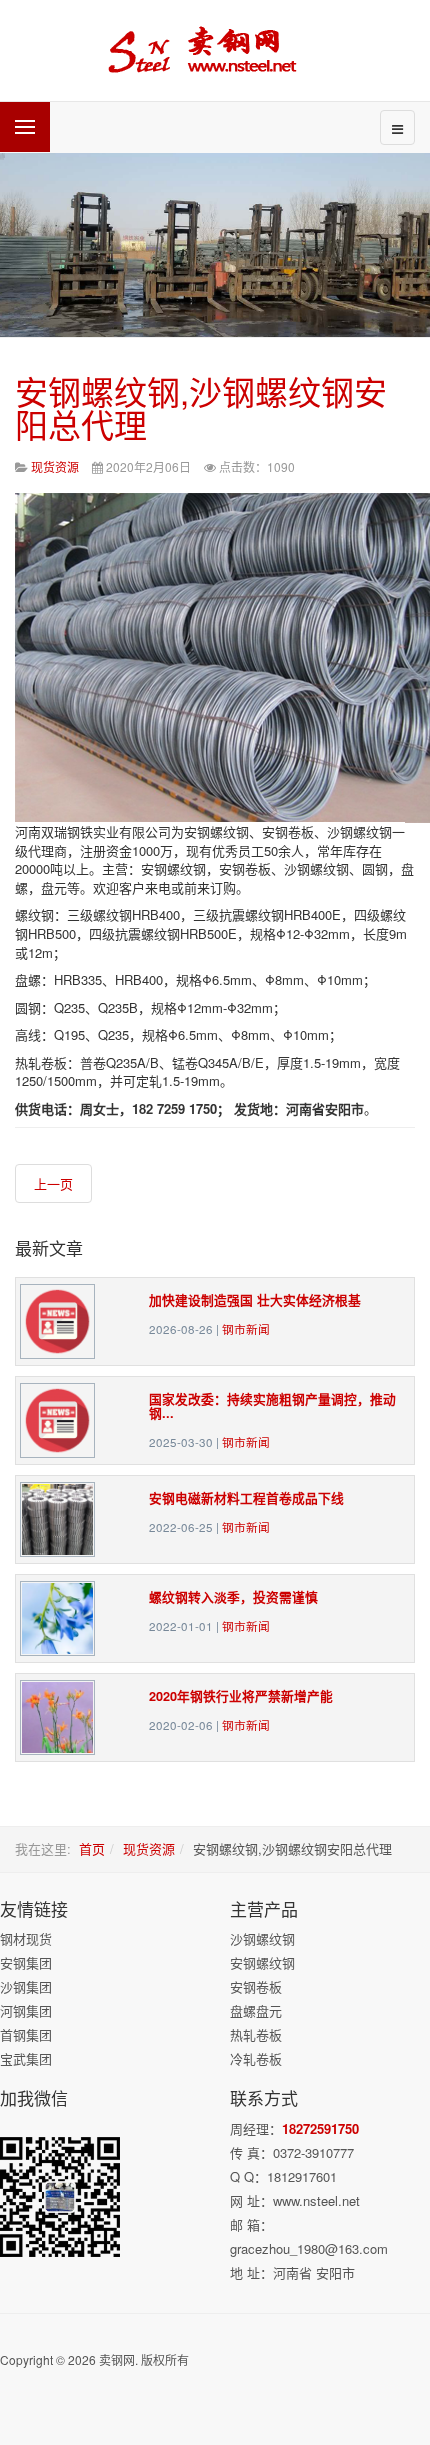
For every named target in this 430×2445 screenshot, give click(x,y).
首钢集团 (26, 2034)
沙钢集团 (26, 1986)
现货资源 (149, 1848)
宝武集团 (26, 2058)
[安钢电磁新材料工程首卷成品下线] (57, 1517)
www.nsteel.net (316, 2200)
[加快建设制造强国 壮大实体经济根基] (57, 1319)
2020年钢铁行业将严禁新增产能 (241, 1696)
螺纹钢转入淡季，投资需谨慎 (233, 1597)
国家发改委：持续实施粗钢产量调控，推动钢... (272, 1406)
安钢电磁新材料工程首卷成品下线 (246, 1498)
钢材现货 (26, 1938)
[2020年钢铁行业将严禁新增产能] (57, 1715)
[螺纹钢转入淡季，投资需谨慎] (57, 1616)
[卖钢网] (215, 50)
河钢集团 (26, 2010)
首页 (92, 1848)
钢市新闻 (246, 1329)
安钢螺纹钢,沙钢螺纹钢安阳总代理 (201, 407)
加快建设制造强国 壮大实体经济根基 (255, 1300)
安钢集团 (26, 1962)
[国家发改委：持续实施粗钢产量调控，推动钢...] (57, 1418)
